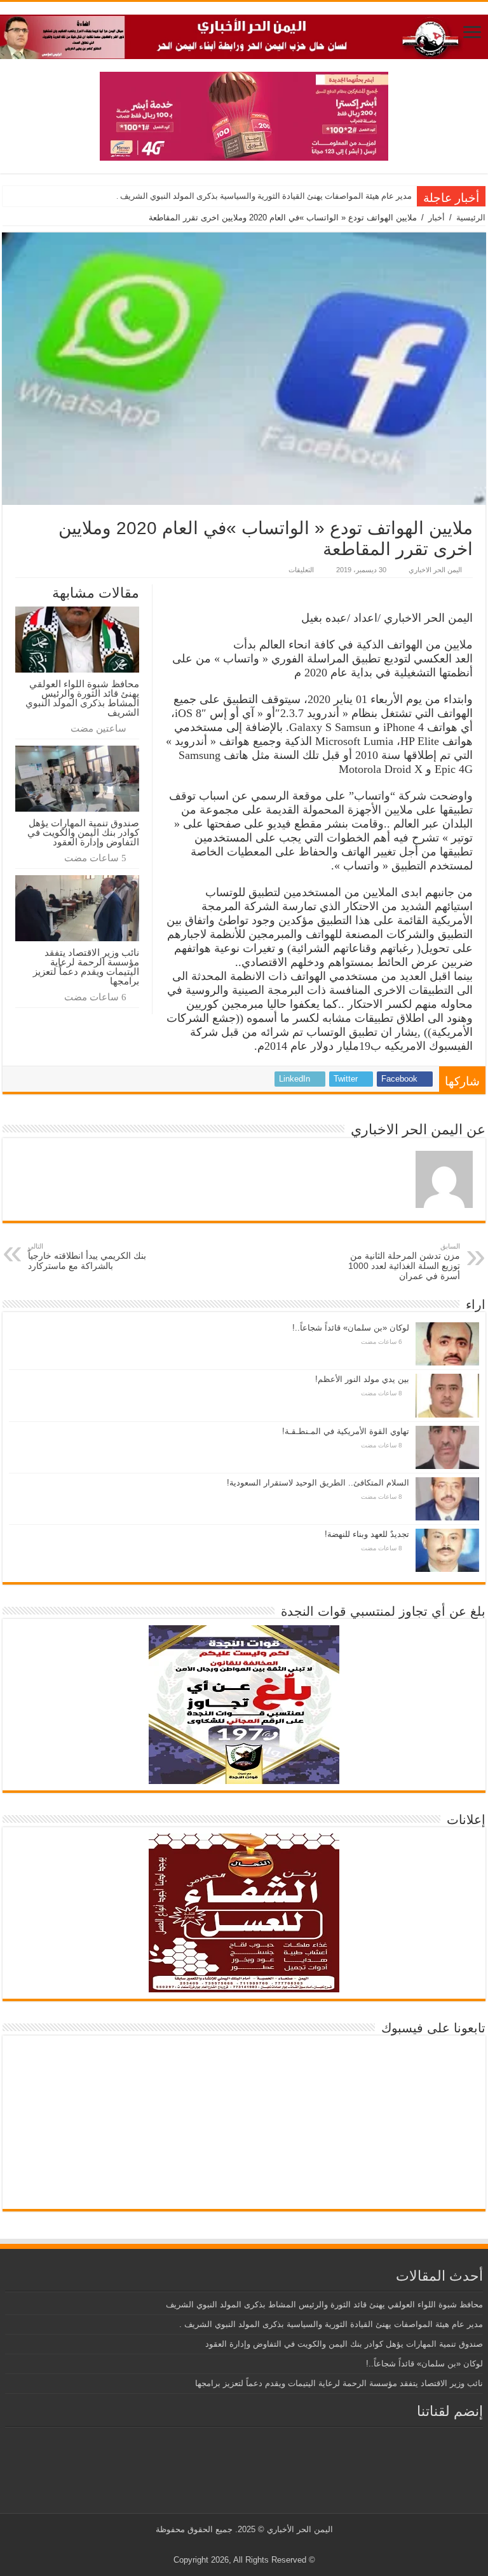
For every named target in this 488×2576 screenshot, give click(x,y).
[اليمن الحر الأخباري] (244, 34)
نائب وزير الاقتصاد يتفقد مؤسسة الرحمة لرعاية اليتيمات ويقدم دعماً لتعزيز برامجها (86, 967)
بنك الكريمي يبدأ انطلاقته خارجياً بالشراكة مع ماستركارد (87, 1257)
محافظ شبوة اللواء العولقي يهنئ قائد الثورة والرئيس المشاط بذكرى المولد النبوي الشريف (82, 698)
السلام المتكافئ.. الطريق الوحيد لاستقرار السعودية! (318, 1483)
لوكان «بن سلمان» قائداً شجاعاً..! (351, 1328)
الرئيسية (471, 218)
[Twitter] (254, 2545)
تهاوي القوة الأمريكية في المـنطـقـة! (346, 1431)
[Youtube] (242, 2545)
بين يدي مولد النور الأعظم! (362, 1379)
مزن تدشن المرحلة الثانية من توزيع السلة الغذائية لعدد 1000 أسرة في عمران (404, 1262)
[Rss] (266, 2545)
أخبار (437, 218)
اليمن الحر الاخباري (435, 570)
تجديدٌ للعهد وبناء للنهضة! (367, 1534)
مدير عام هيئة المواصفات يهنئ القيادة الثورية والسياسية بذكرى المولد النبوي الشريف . (264, 196)
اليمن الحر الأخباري (300, 2529)
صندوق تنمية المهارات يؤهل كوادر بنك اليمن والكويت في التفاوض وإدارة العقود (83, 832)
